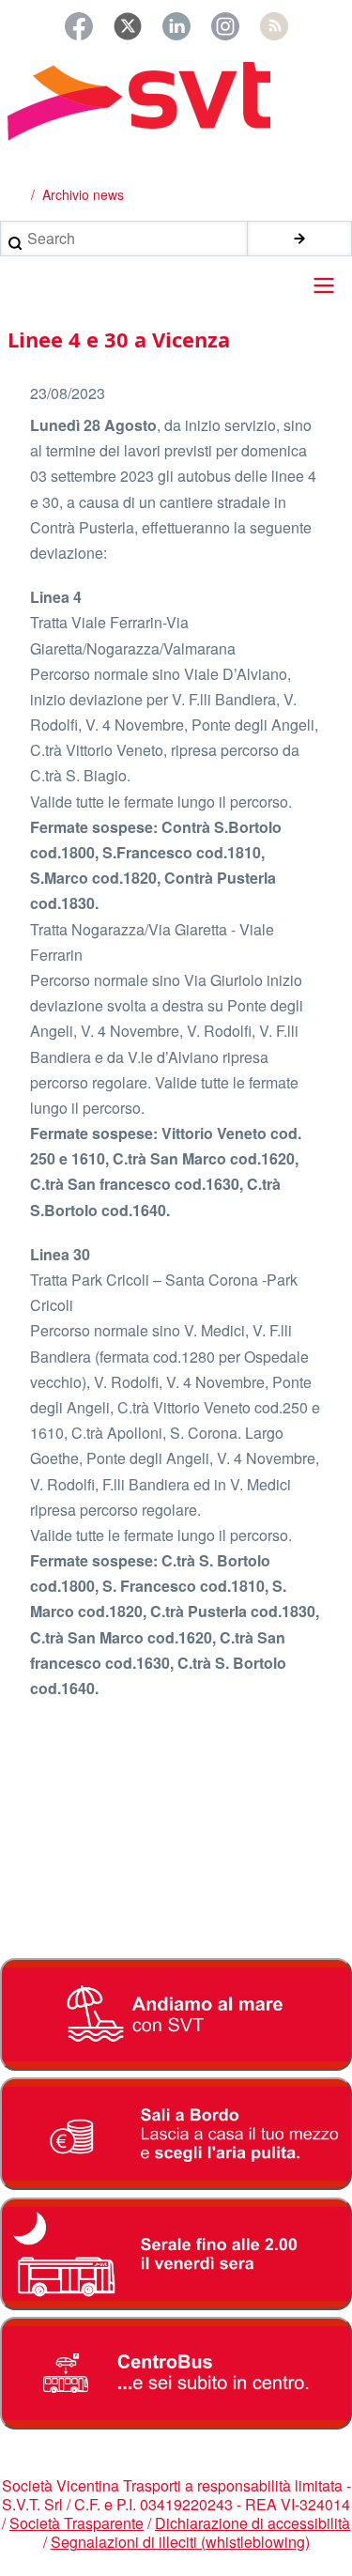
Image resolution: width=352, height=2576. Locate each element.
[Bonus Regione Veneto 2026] (176, 2134)
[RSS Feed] (274, 26)
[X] (128, 26)
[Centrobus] (176, 2373)
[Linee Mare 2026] (176, 2014)
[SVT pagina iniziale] (176, 101)
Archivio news (83, 194)
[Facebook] (79, 26)
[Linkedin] (176, 26)
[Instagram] (225, 26)
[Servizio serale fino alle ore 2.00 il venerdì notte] (176, 2254)
